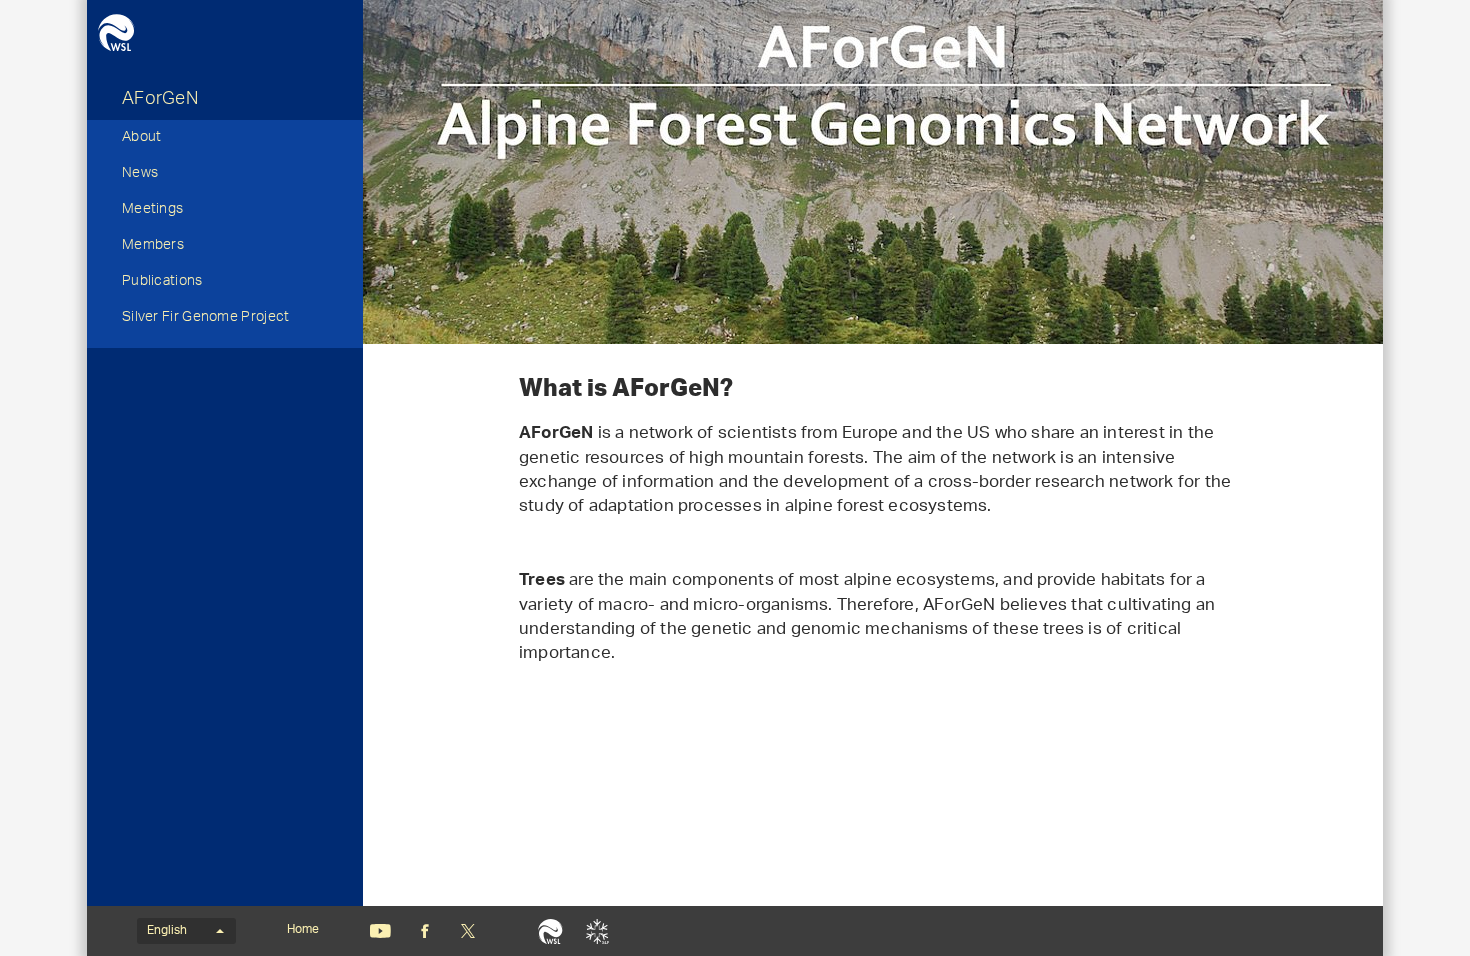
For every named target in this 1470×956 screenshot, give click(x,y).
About (142, 139)
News (140, 175)
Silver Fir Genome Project (206, 319)
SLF (597, 931)
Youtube (380, 931)
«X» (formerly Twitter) (467, 931)
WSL (550, 931)
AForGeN (160, 101)
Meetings (152, 211)
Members (153, 247)
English (167, 931)
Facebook (425, 931)
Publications (162, 283)
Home (303, 930)
